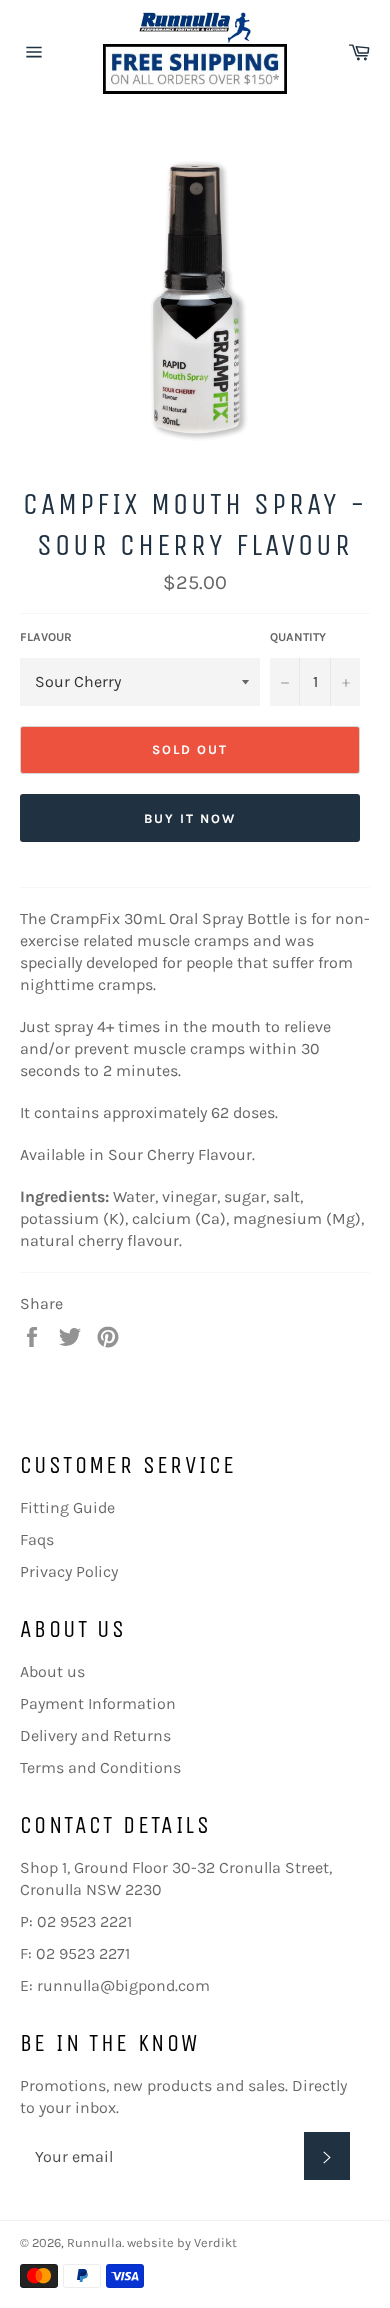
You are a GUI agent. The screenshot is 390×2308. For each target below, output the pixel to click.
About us (52, 1671)
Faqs (37, 1539)
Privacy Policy (69, 1571)
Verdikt (215, 2242)
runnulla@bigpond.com (123, 1985)
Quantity (298, 637)
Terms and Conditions (100, 1767)
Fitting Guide (67, 1507)
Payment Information (98, 1703)
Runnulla (94, 2242)
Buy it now (190, 818)
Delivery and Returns (95, 1735)
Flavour (46, 637)
